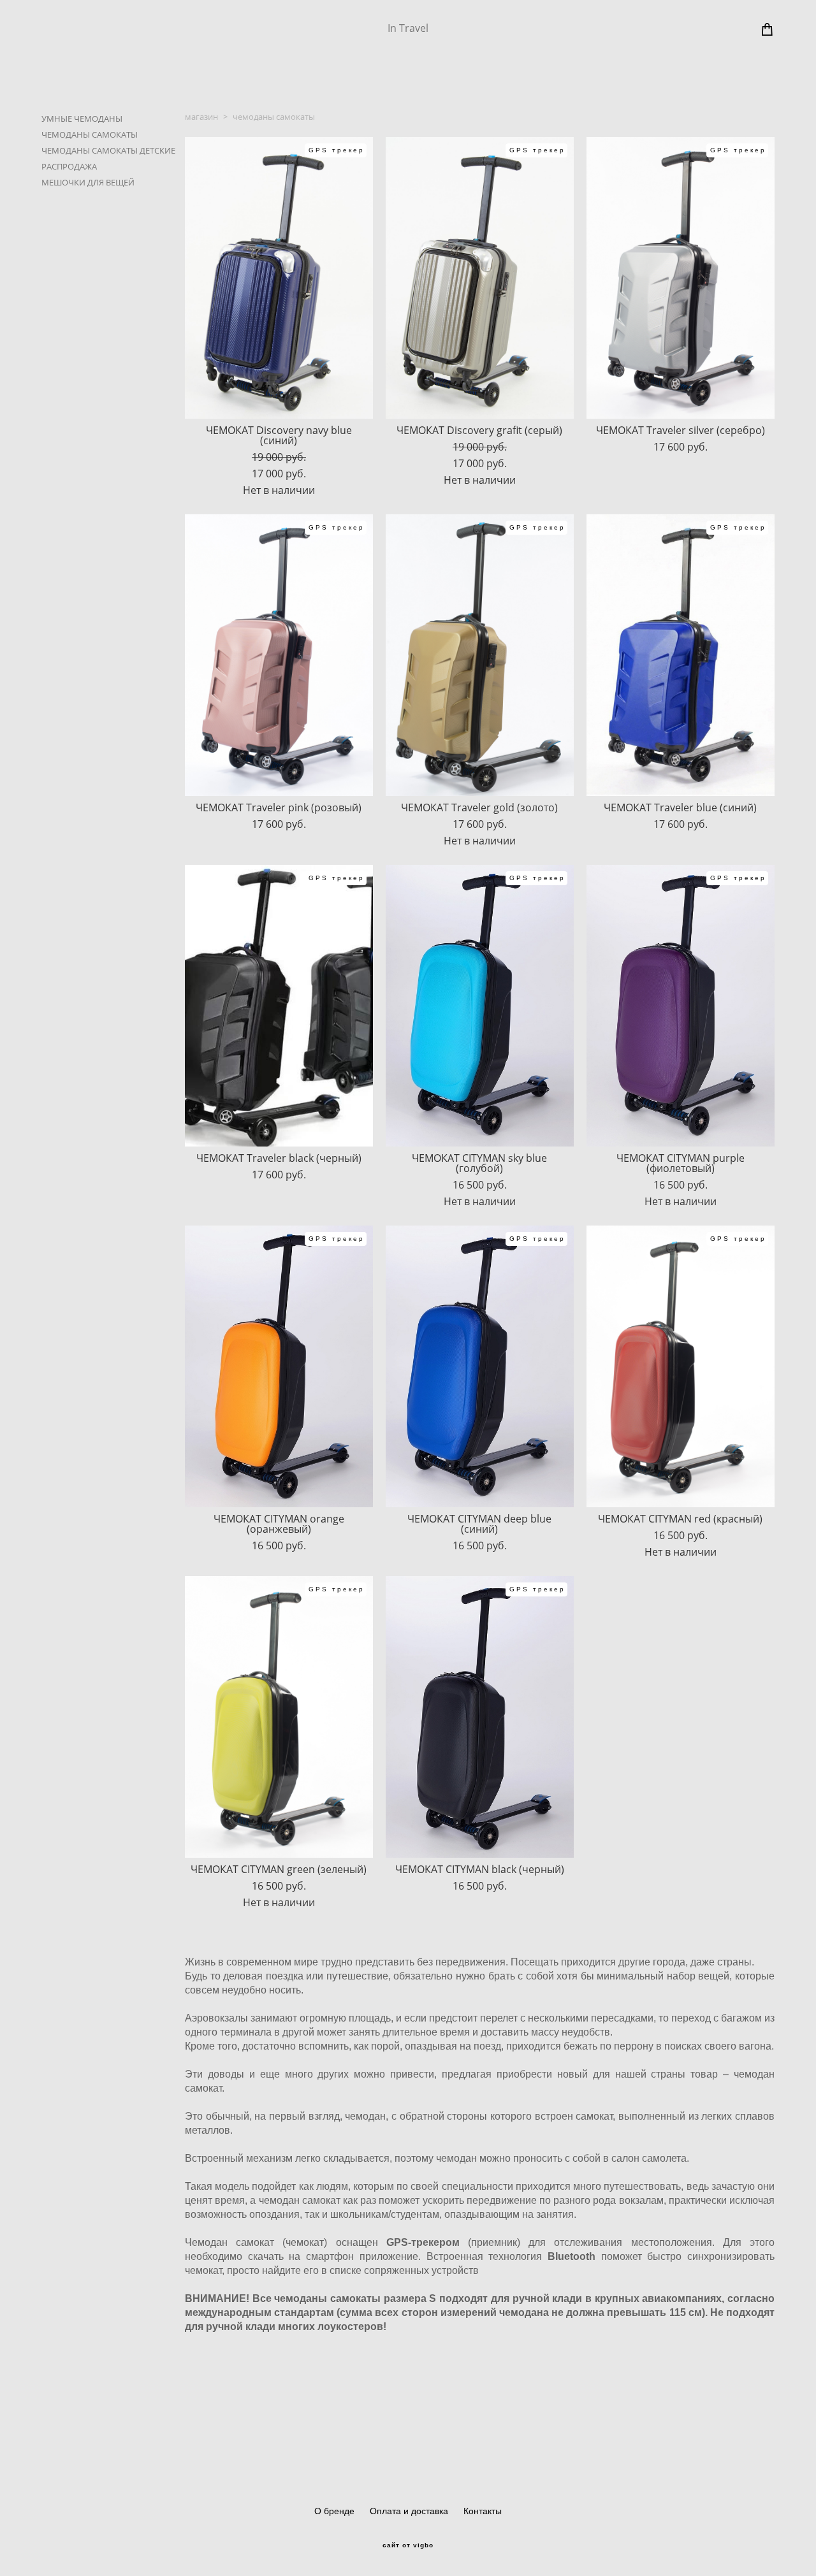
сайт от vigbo (408, 2545)
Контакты (483, 2511)
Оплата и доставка (409, 2511)
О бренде (334, 2511)
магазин (201, 117)
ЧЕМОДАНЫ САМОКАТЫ (90, 134)
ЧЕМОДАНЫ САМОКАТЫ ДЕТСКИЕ (108, 150)
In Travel (408, 28)
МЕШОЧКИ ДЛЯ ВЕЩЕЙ (88, 182)
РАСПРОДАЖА (69, 166)
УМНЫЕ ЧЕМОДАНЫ (82, 119)
